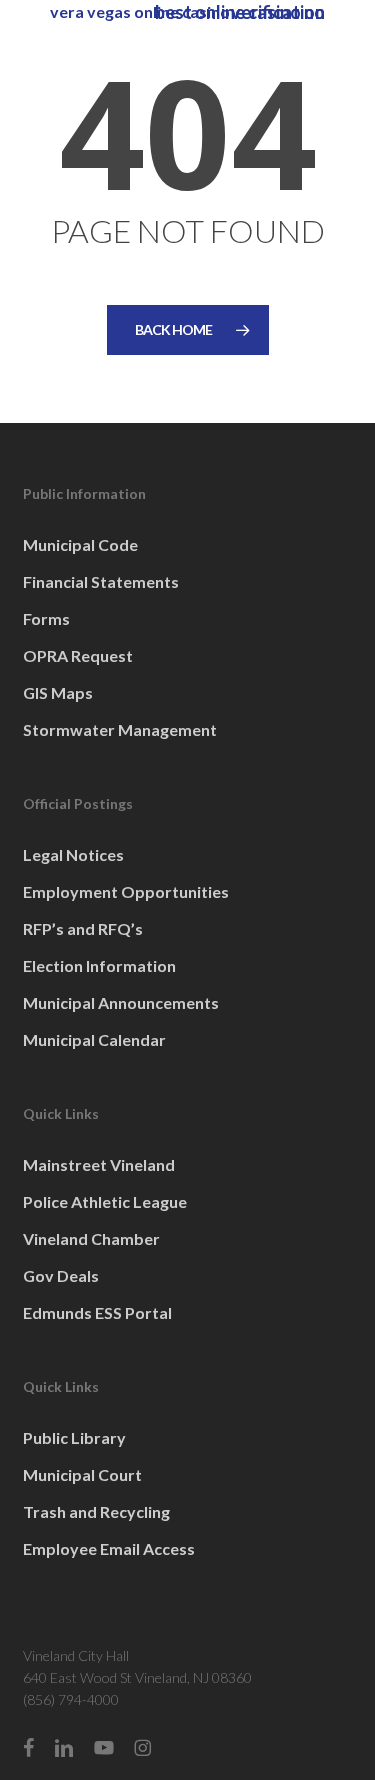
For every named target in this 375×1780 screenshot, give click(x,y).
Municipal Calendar (94, 1039)
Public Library (74, 1437)
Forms (46, 618)
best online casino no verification (240, 12)
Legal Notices (73, 854)
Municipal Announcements (121, 1002)
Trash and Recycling (96, 1511)
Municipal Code (80, 544)
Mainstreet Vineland (99, 1164)
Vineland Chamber (91, 1238)
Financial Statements (101, 581)
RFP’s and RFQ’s (83, 928)
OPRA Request (78, 655)
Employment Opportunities (126, 891)
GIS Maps (58, 692)
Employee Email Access (109, 1548)
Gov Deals (61, 1275)
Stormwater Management (120, 729)
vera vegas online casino (140, 11)
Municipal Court (82, 1474)
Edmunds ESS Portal (97, 1312)
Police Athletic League (105, 1201)
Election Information (99, 965)
